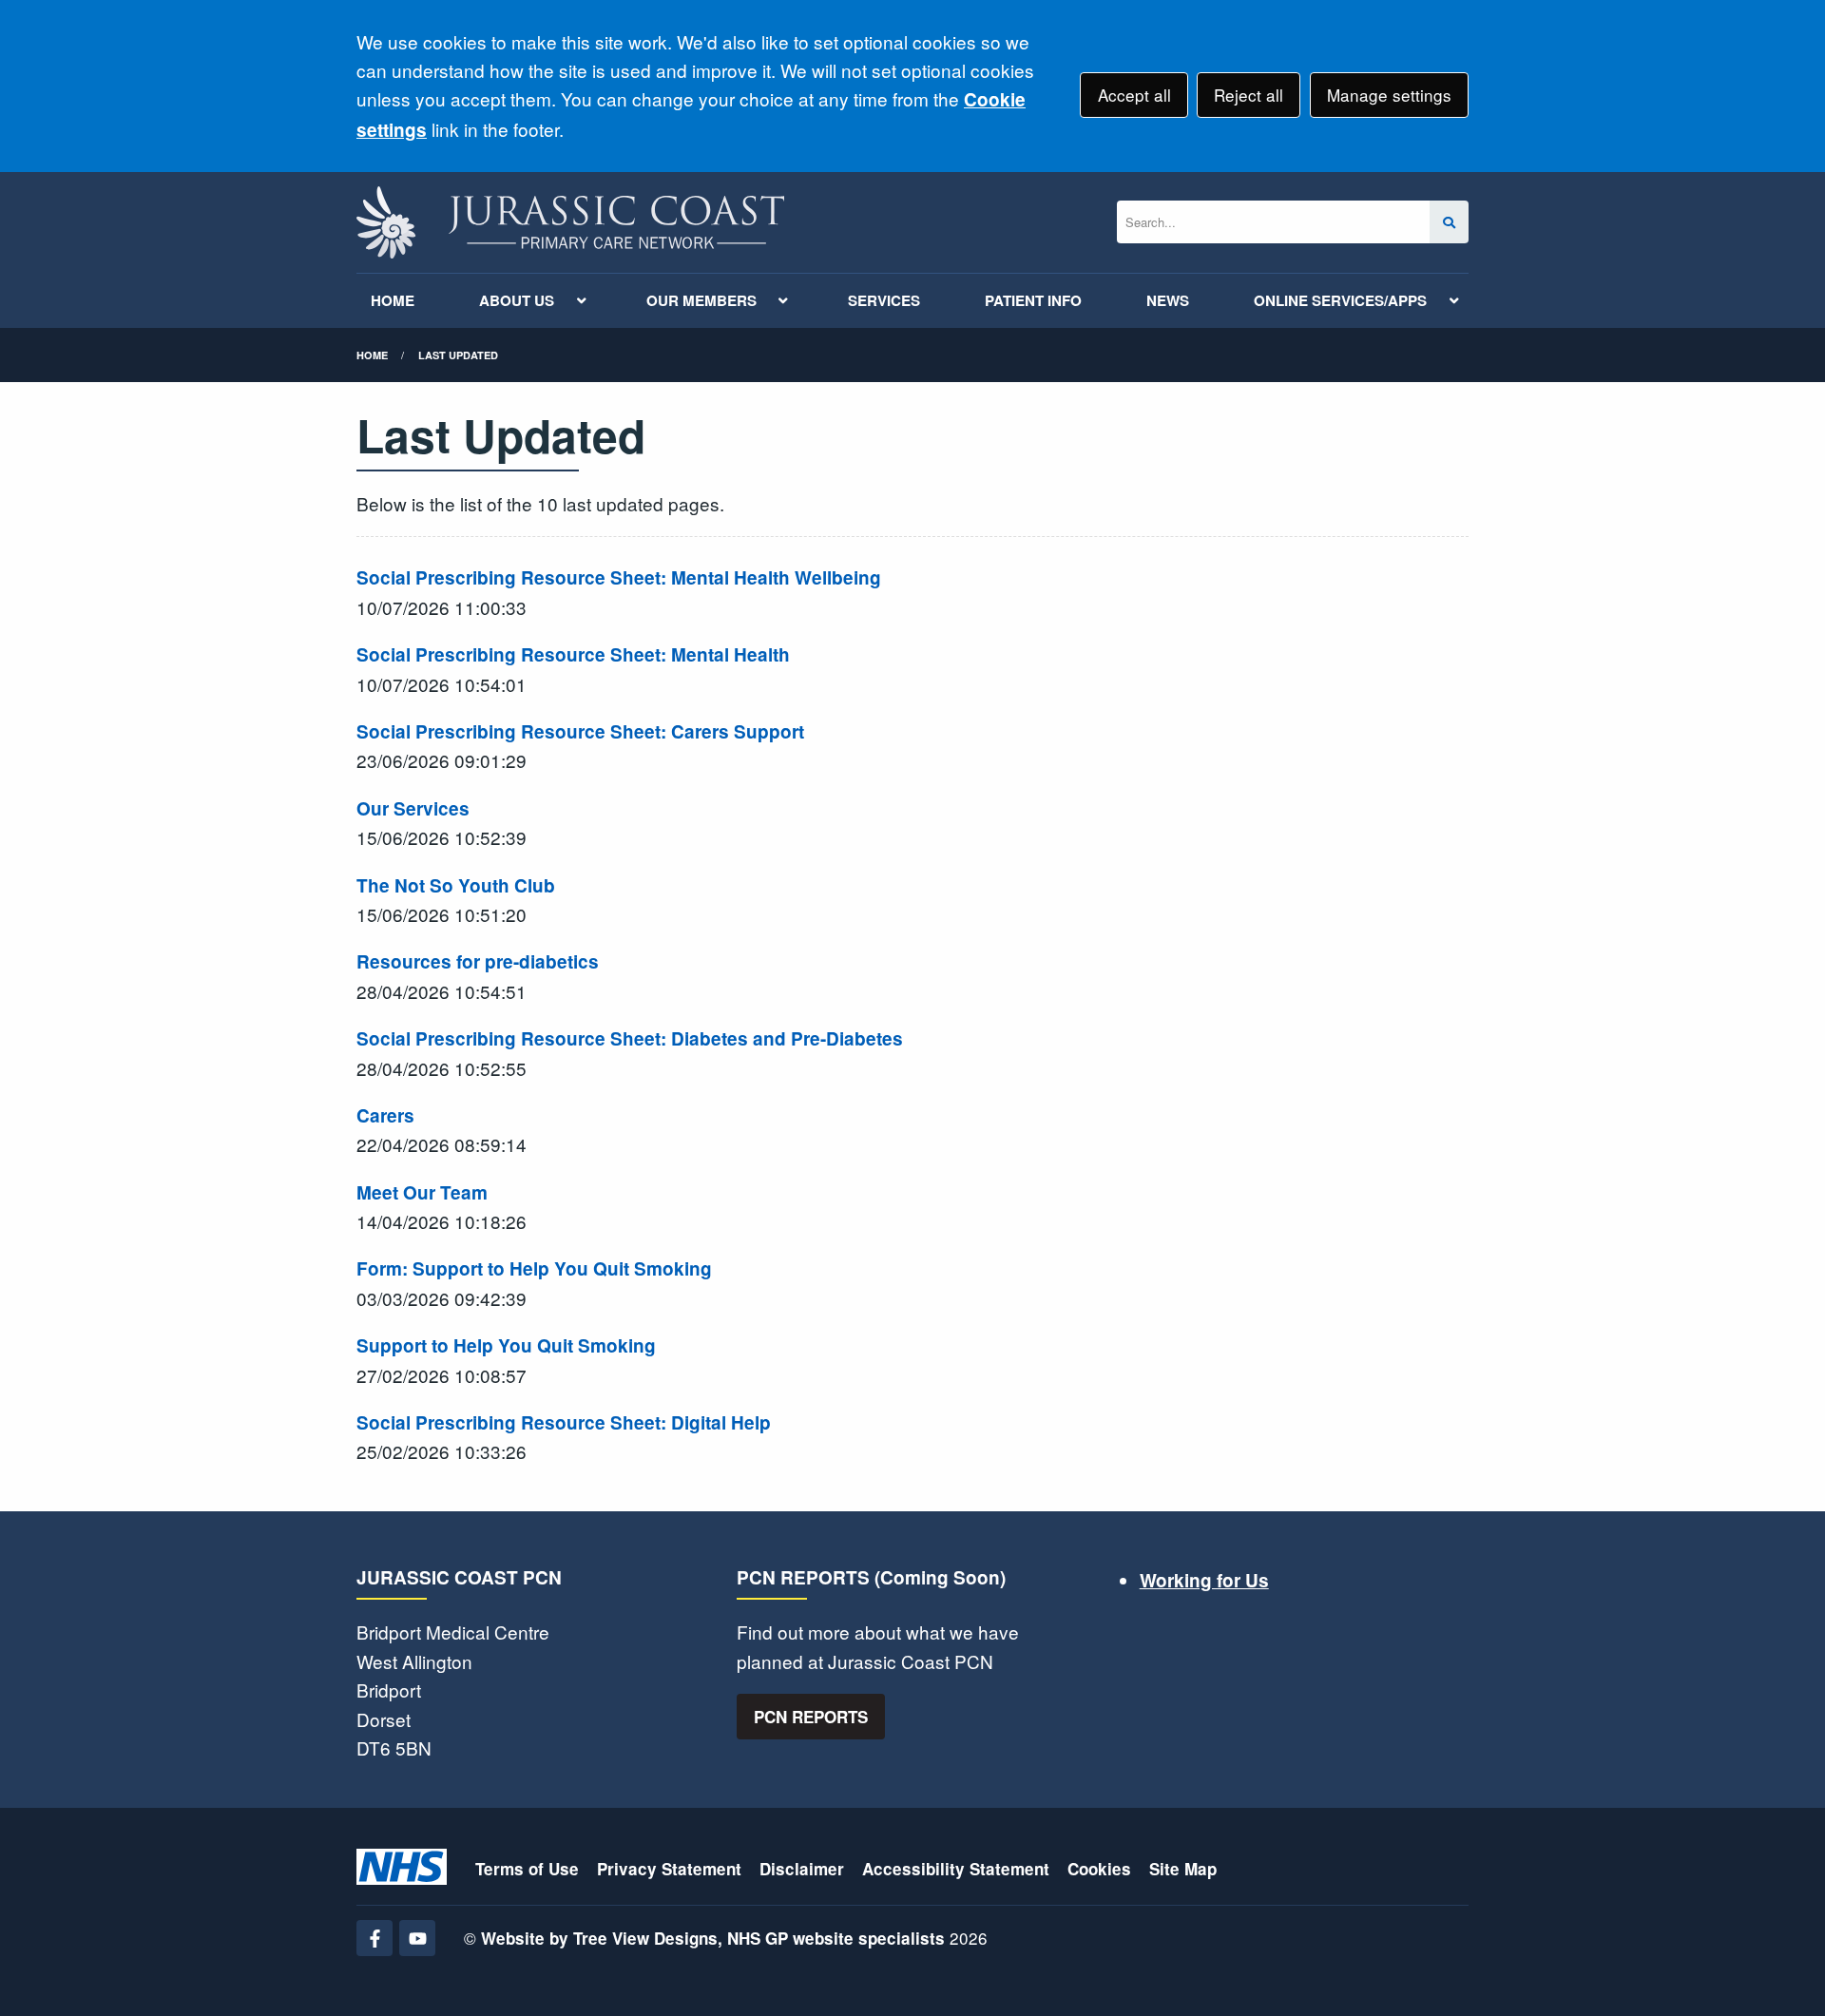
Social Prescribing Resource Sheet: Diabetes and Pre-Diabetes (630, 1038)
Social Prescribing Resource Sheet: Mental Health (573, 654)
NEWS (1168, 300)
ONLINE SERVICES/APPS (1340, 300)
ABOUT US (517, 300)
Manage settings (1389, 95)
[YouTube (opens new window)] (417, 1938)
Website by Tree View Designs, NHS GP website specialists (713, 1938)
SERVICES (884, 300)
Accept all (1134, 95)
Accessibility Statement (956, 1869)
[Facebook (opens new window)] (375, 1938)
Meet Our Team (422, 1192)
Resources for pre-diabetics (478, 961)
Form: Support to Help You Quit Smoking (534, 1268)
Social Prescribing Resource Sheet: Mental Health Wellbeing (619, 577)
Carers (385, 1115)
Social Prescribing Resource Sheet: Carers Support (580, 731)
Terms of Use (527, 1869)
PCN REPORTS (811, 1717)
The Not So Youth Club (456, 885)
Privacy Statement (669, 1869)
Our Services (413, 808)
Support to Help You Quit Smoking (506, 1345)
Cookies (1099, 1869)
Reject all (1249, 95)
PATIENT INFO (1033, 300)
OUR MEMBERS (701, 300)
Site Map (1183, 1869)
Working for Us (1204, 1580)
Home (372, 355)
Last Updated (458, 355)
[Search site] (1449, 222)
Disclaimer (802, 1869)
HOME (393, 300)
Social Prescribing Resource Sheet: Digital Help (564, 1422)
